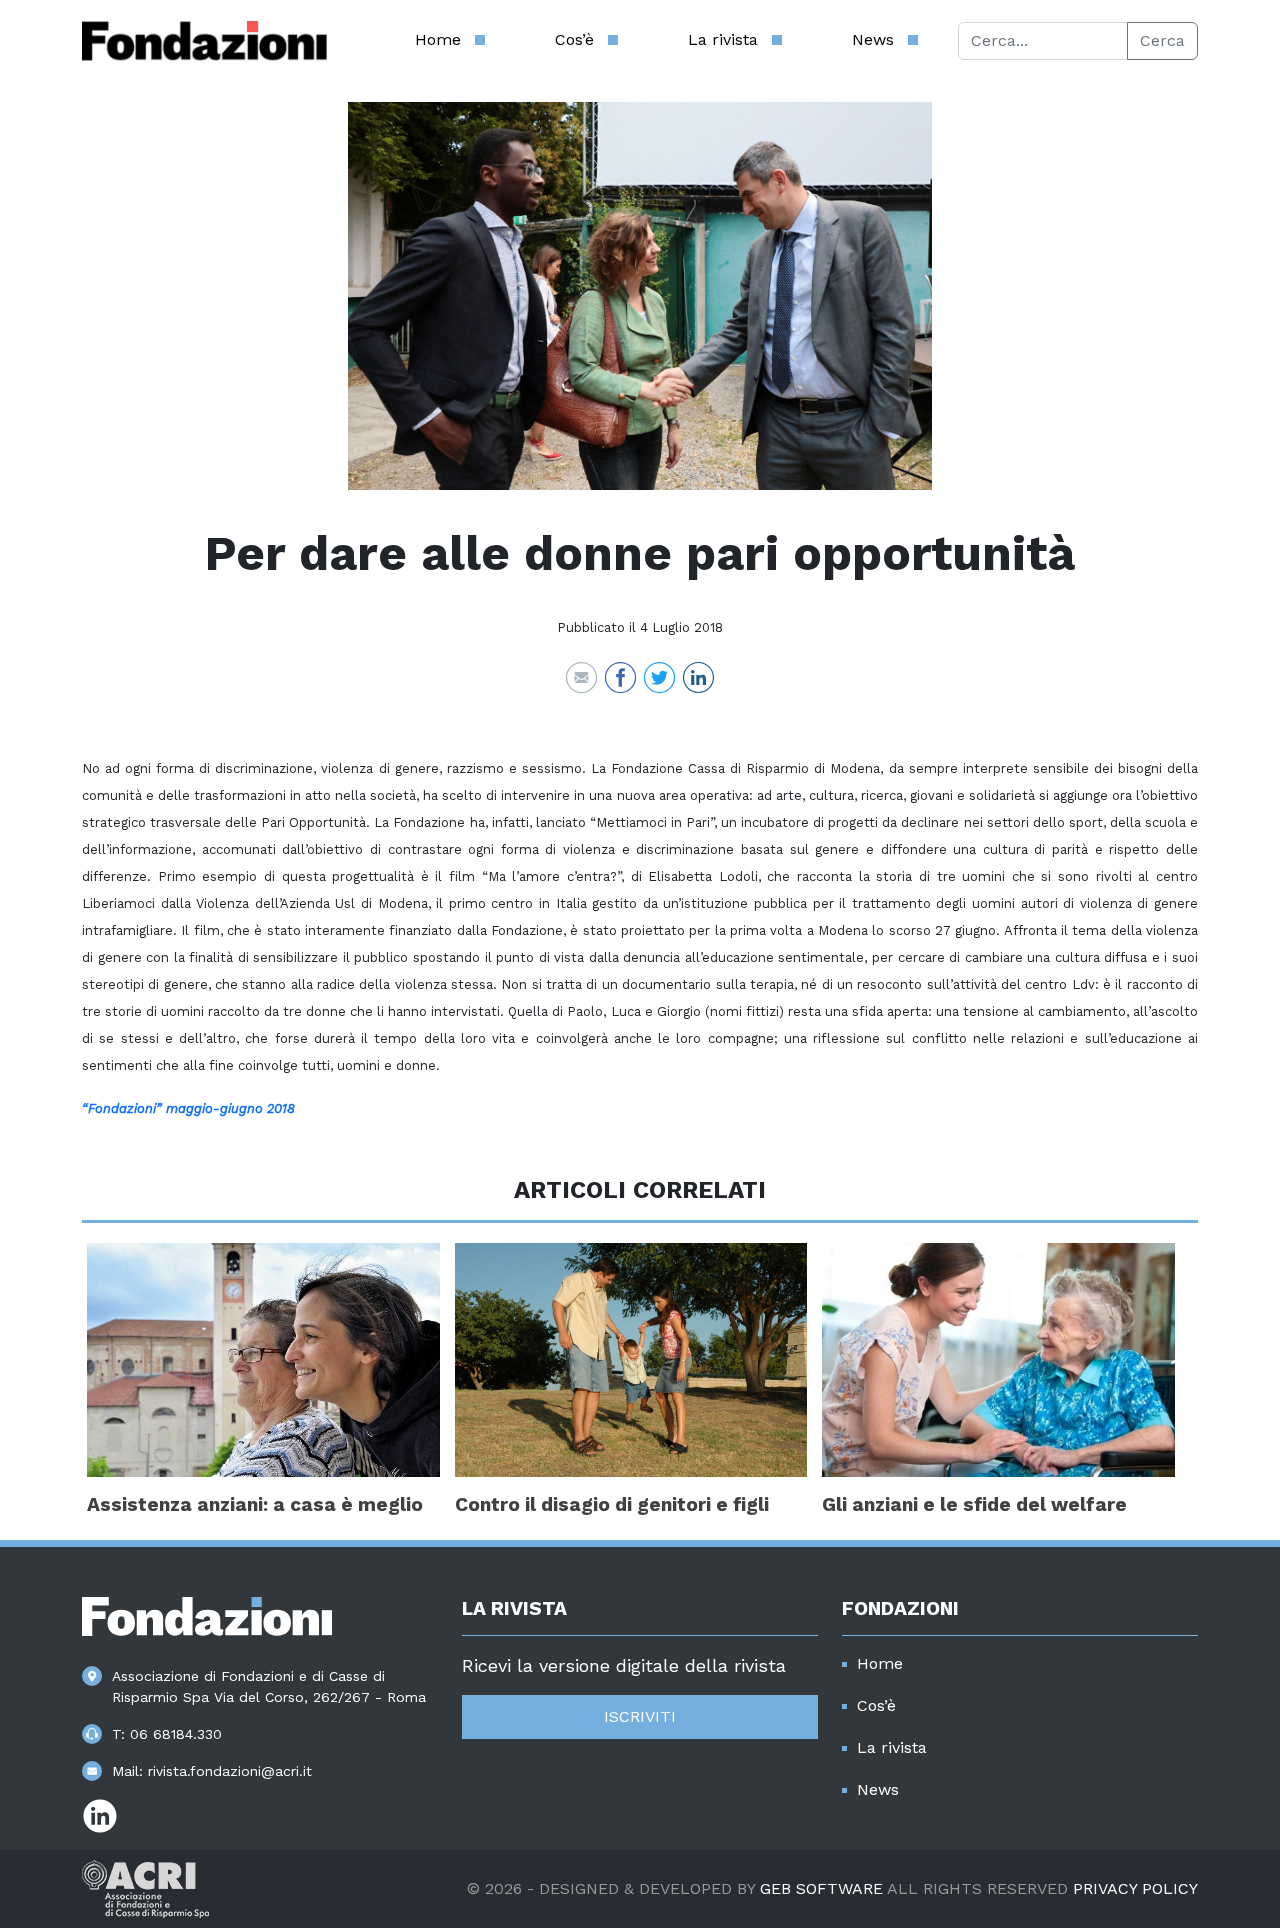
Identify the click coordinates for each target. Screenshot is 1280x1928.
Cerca (1162, 40)
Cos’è (574, 39)
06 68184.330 (176, 1734)
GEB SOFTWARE (821, 1888)
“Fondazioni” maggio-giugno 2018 (188, 1108)
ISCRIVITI (640, 1716)
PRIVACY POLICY (1135, 1888)
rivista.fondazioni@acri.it (230, 1771)
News (873, 39)
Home (438, 39)
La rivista (723, 39)
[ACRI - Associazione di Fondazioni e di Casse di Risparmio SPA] (145, 1887)
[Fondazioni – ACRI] (204, 41)
